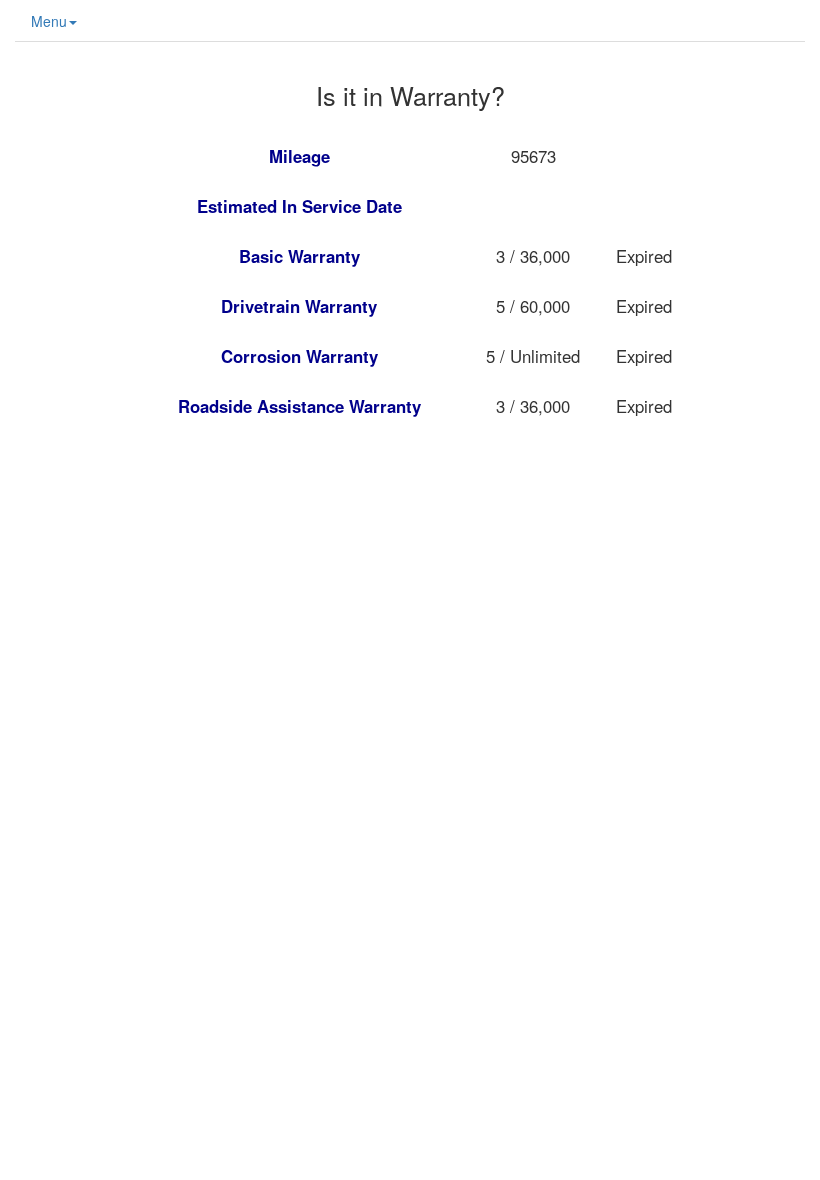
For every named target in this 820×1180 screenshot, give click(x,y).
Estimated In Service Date (299, 206)
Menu (49, 21)
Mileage (299, 156)
